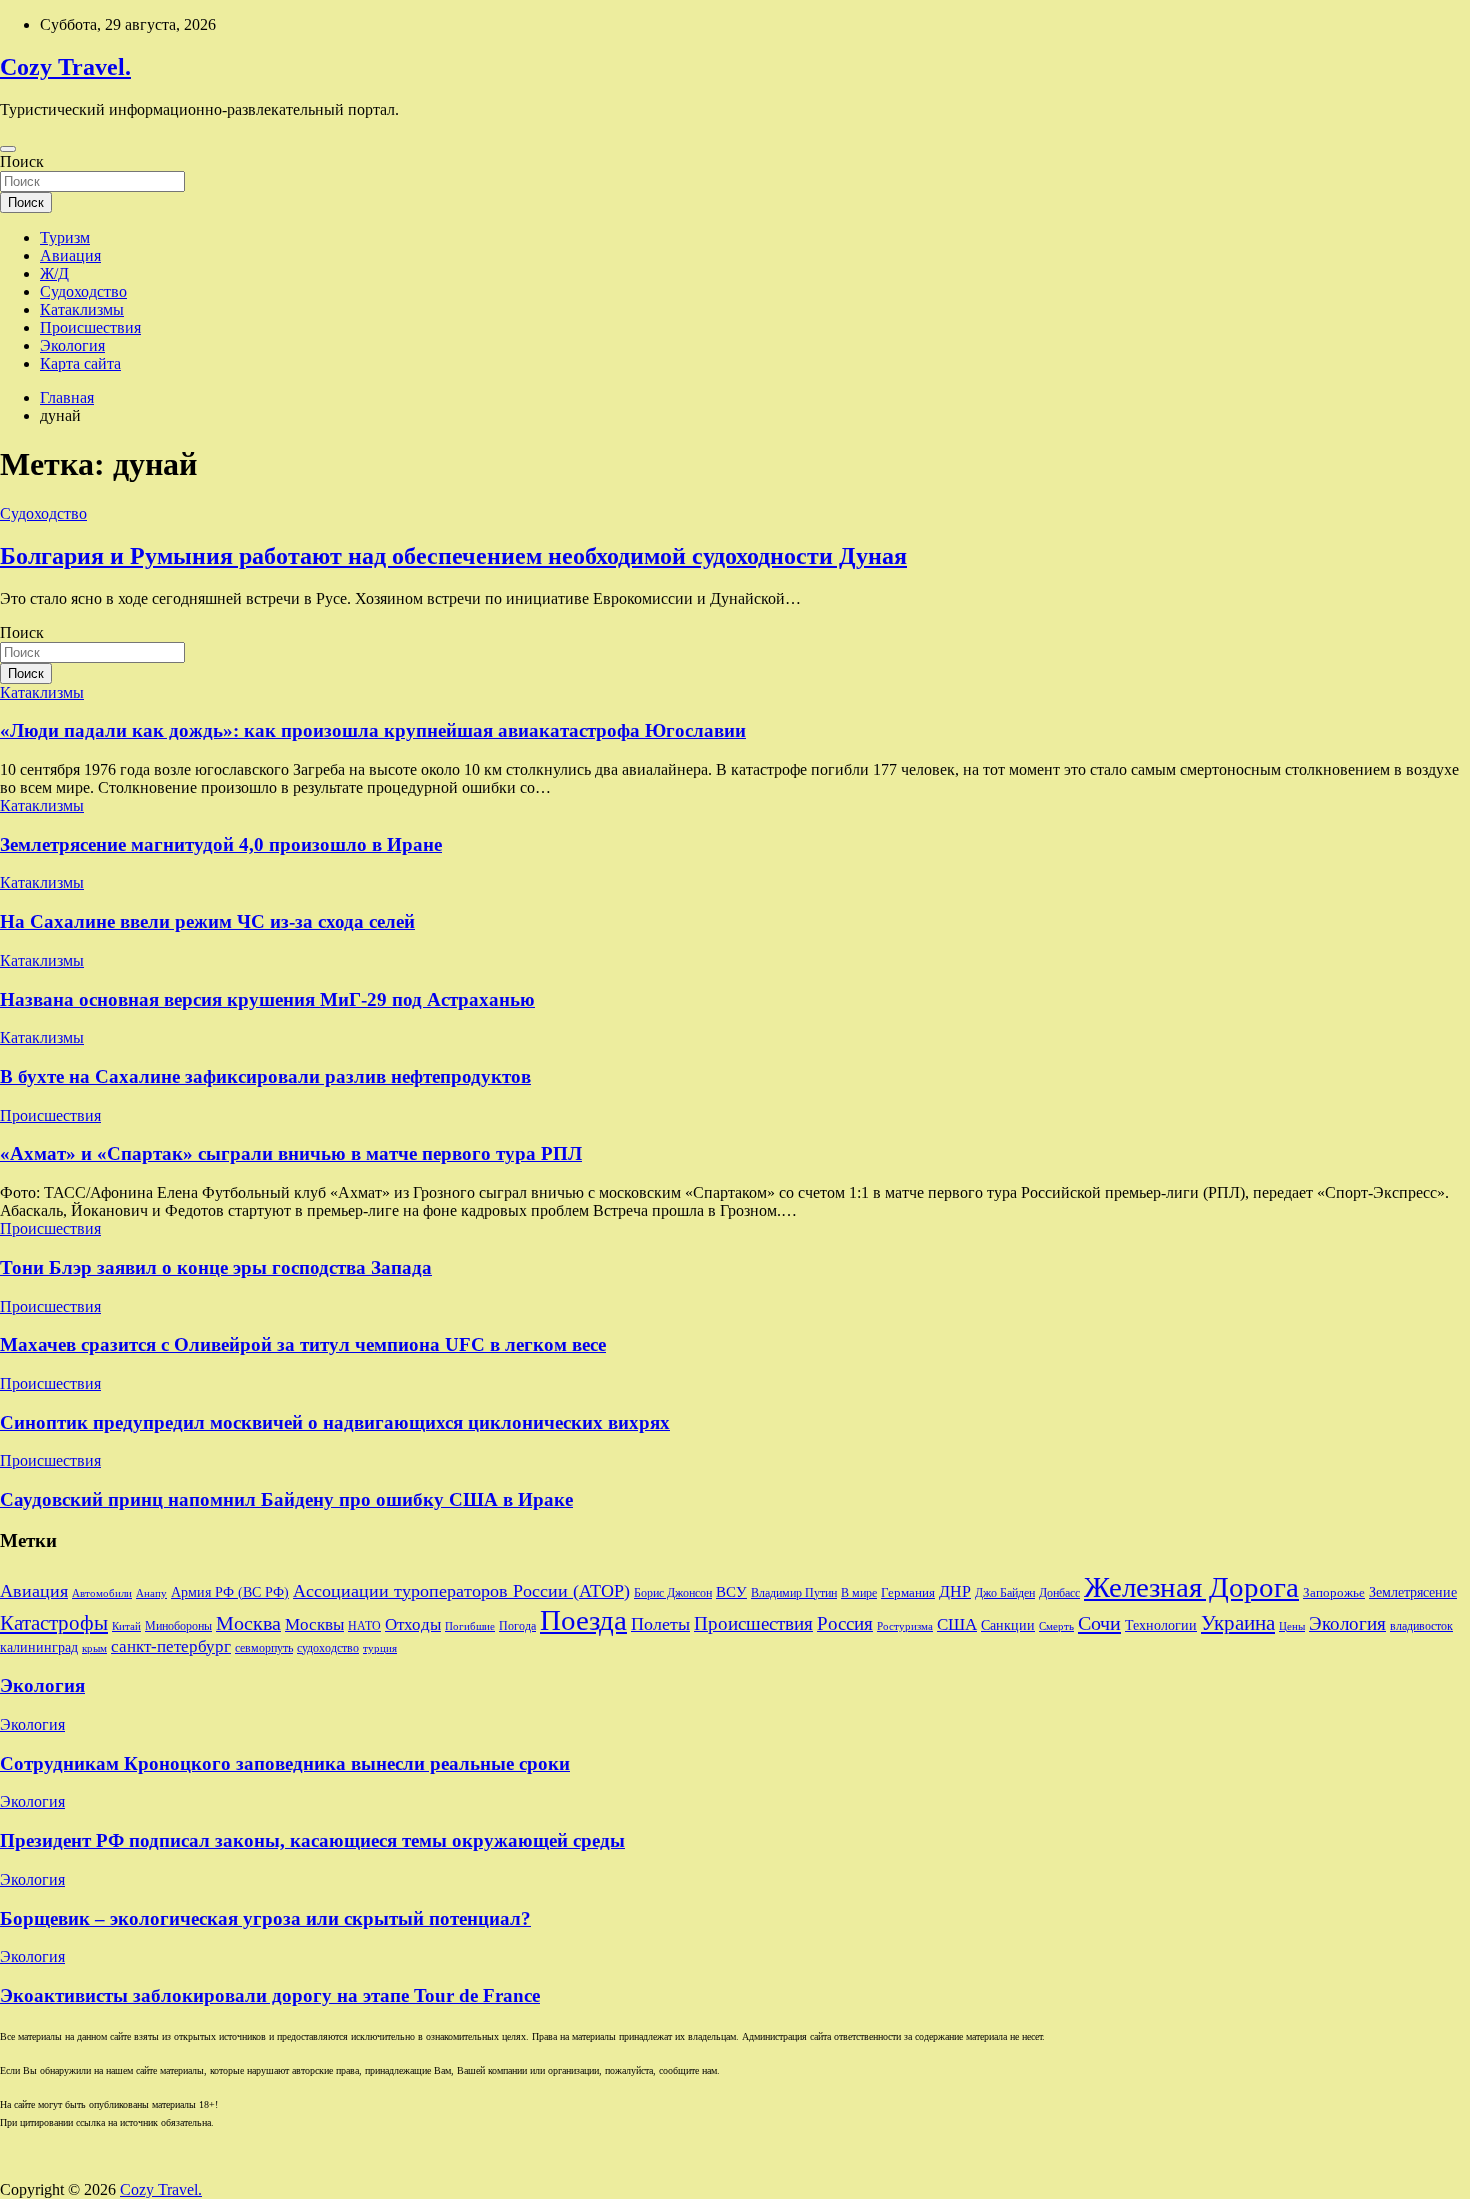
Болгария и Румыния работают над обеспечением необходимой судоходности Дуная (453, 556)
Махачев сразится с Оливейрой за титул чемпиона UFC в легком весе (303, 1344)
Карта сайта (80, 363)
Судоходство (83, 291)
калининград (39, 1647)
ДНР (955, 1591)
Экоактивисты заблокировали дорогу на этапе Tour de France (270, 1995)
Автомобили (102, 1593)
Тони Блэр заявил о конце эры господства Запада (216, 1267)
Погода (517, 1626)
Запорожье (1334, 1592)
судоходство (328, 1648)
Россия (845, 1623)
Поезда (583, 1620)
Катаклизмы (82, 309)
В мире (859, 1593)
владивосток (1421, 1626)
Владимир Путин (794, 1593)
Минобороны (178, 1626)
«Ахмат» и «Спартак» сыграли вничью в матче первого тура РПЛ (291, 1153)
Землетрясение (1413, 1592)
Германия (908, 1592)
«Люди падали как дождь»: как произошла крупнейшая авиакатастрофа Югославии (373, 730)
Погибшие (470, 1626)
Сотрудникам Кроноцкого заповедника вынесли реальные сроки (285, 1763)
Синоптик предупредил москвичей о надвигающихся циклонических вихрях (335, 1422)
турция (380, 1648)
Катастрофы (54, 1623)
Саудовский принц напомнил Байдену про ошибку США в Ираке (286, 1499)
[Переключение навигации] (8, 149)
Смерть (1056, 1626)
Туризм (65, 237)
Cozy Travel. (65, 67)
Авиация (70, 255)
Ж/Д (54, 273)
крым (94, 1648)
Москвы (314, 1624)
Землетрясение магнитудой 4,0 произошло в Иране (221, 844)
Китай (126, 1626)
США (957, 1624)
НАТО (364, 1626)
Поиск (22, 161)
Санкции (1008, 1625)
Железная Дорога (1191, 1587)
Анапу (151, 1593)
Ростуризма (905, 1626)
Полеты (660, 1624)
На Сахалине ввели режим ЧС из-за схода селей (207, 921)
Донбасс (1059, 1593)
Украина (1238, 1623)
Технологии (1161, 1625)
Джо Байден (1005, 1593)
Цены (1292, 1626)
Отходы (413, 1624)
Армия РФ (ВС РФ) (230, 1592)
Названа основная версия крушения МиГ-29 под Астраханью (267, 999)
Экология (72, 345)
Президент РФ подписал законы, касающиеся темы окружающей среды (312, 1840)
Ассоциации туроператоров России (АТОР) (461, 1591)
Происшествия (90, 327)
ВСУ (731, 1592)
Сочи (1099, 1623)
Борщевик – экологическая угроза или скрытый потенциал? (265, 1918)
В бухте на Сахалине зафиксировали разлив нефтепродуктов (265, 1076)
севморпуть (264, 1648)
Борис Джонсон (673, 1593)
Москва (248, 1623)
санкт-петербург (171, 1646)
